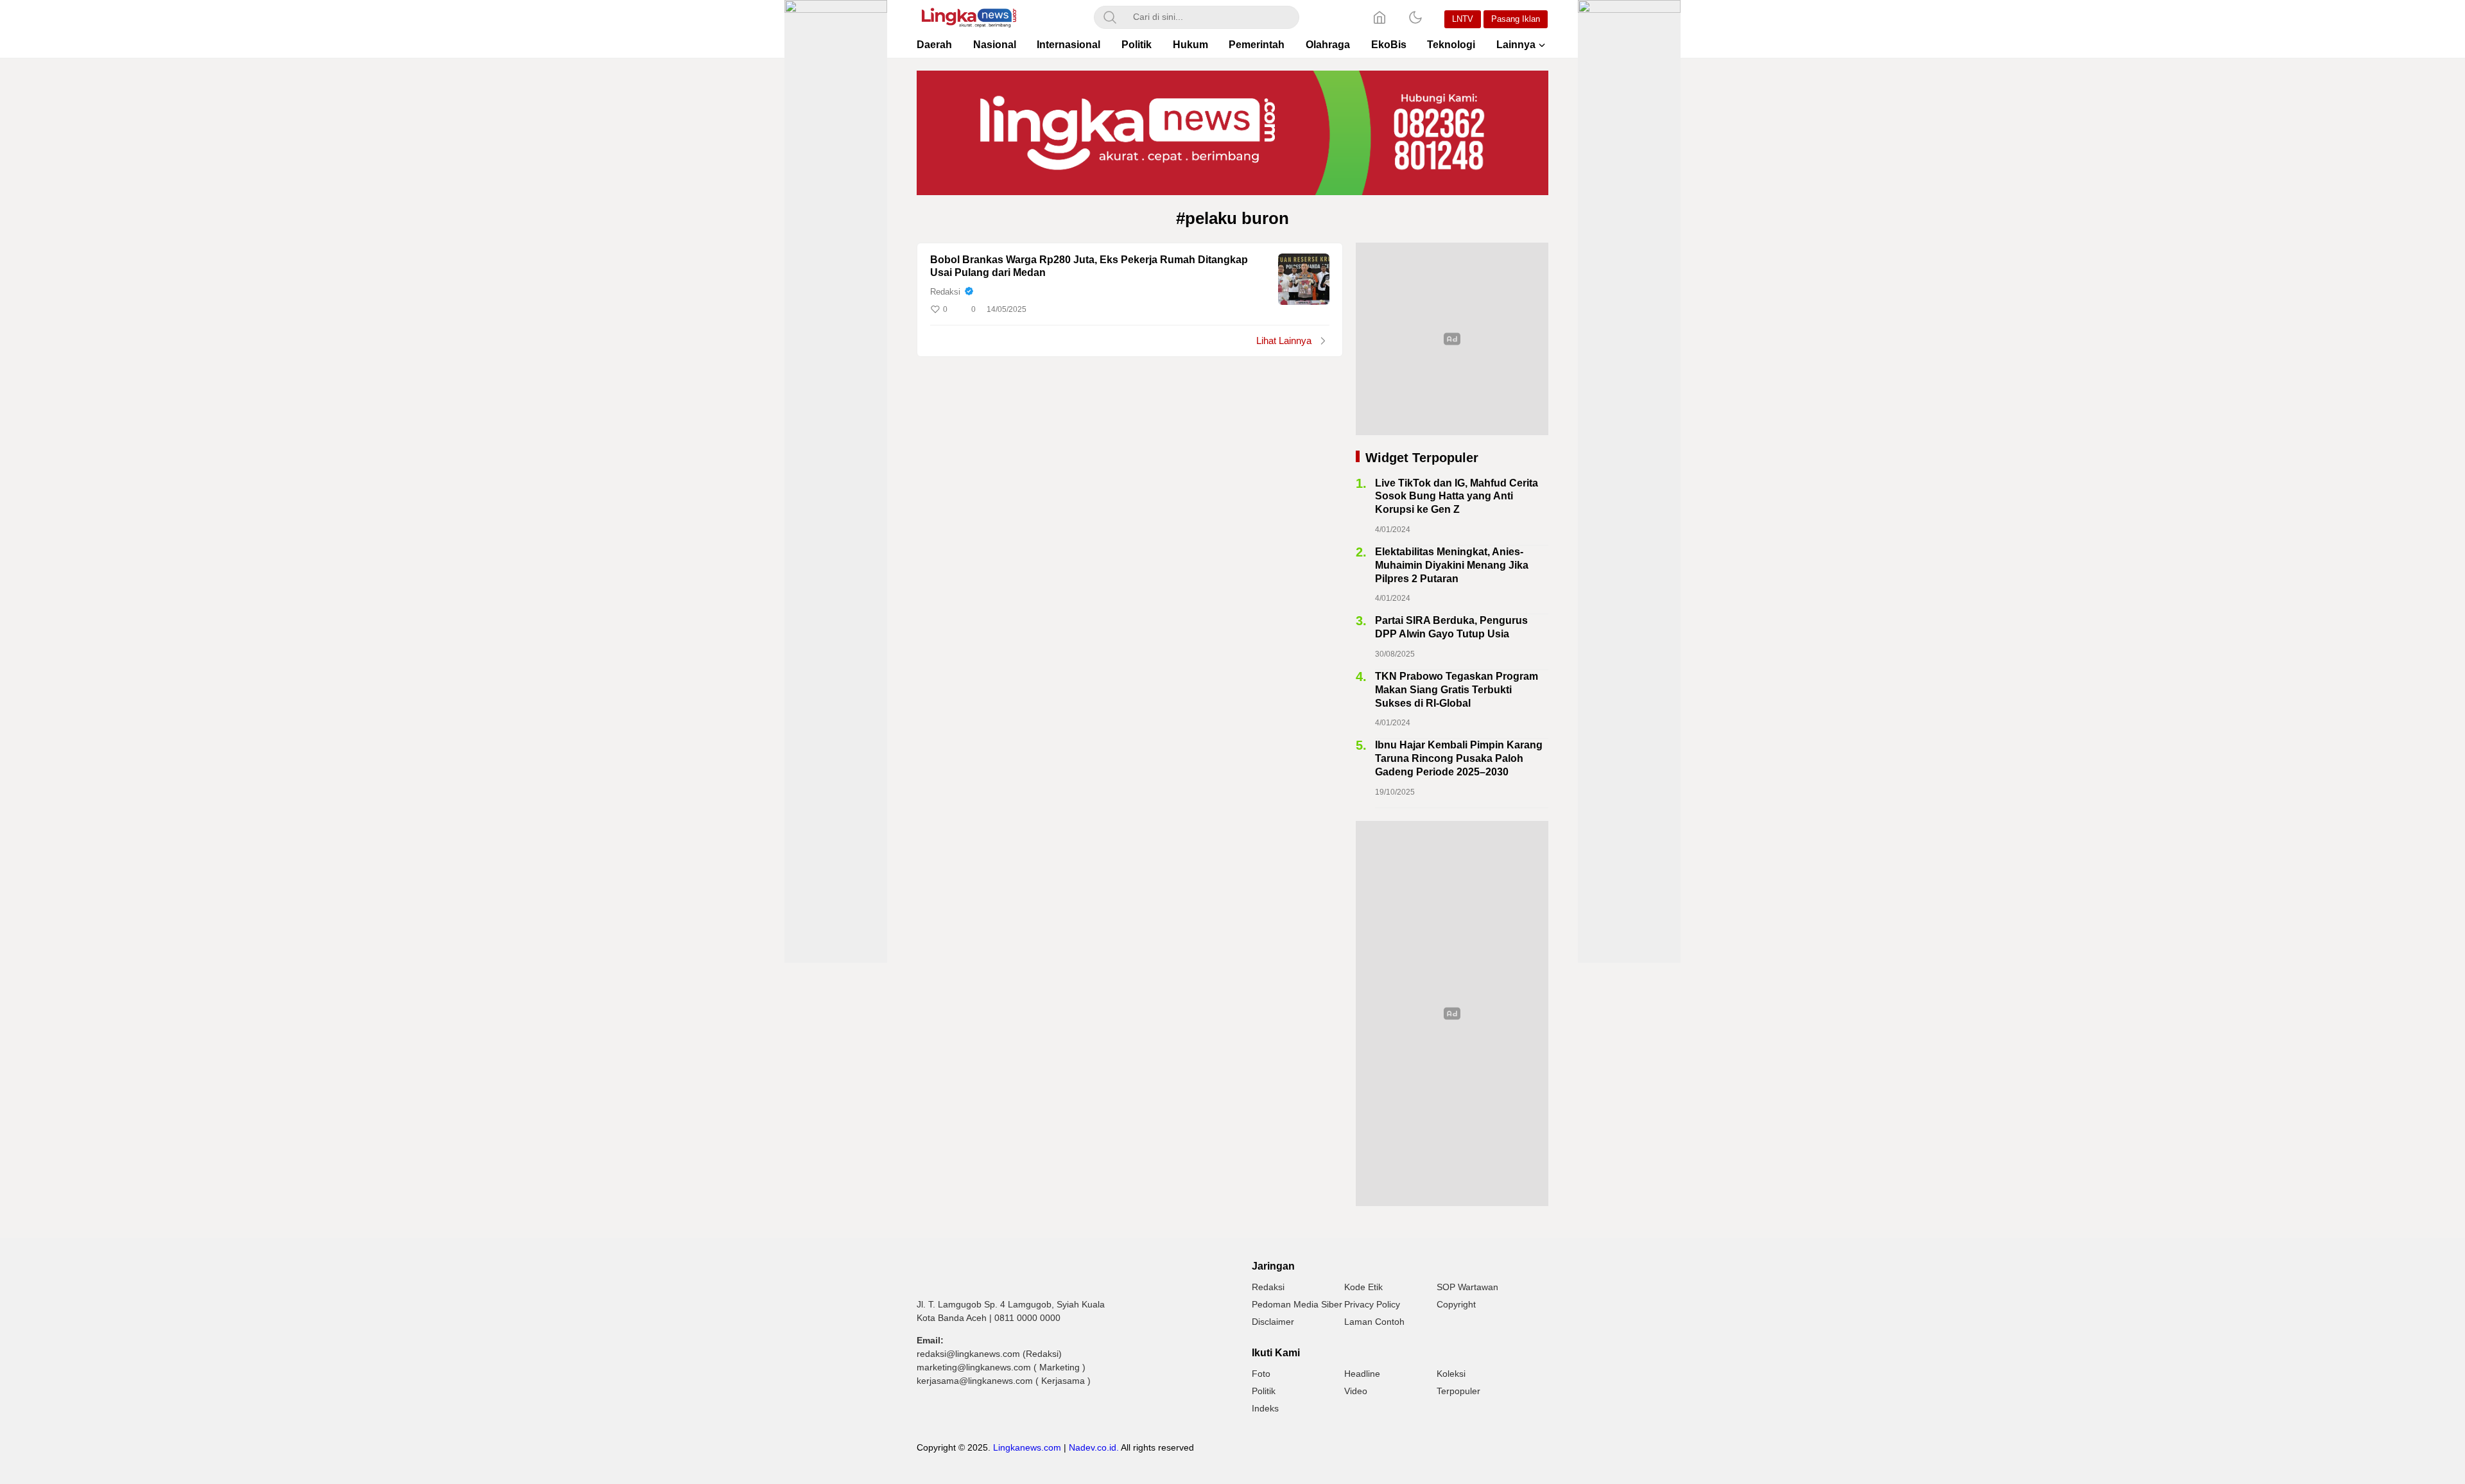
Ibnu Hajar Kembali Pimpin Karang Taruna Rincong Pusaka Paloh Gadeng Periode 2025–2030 (1459, 758)
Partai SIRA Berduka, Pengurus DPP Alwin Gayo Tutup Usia (1451, 627)
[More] (1263, 309)
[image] (1304, 279)
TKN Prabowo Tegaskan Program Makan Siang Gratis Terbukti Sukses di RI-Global (1457, 690)
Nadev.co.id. (1094, 1447)
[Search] (1110, 17)
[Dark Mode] (1415, 17)
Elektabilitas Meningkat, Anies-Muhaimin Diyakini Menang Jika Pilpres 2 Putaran (1452, 565)
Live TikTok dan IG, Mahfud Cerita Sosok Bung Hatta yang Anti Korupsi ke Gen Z (1457, 496)
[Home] (1380, 17)
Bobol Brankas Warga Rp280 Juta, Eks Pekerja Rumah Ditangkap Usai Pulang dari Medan (1089, 266)
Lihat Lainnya (1284, 341)
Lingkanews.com (1027, 1447)
